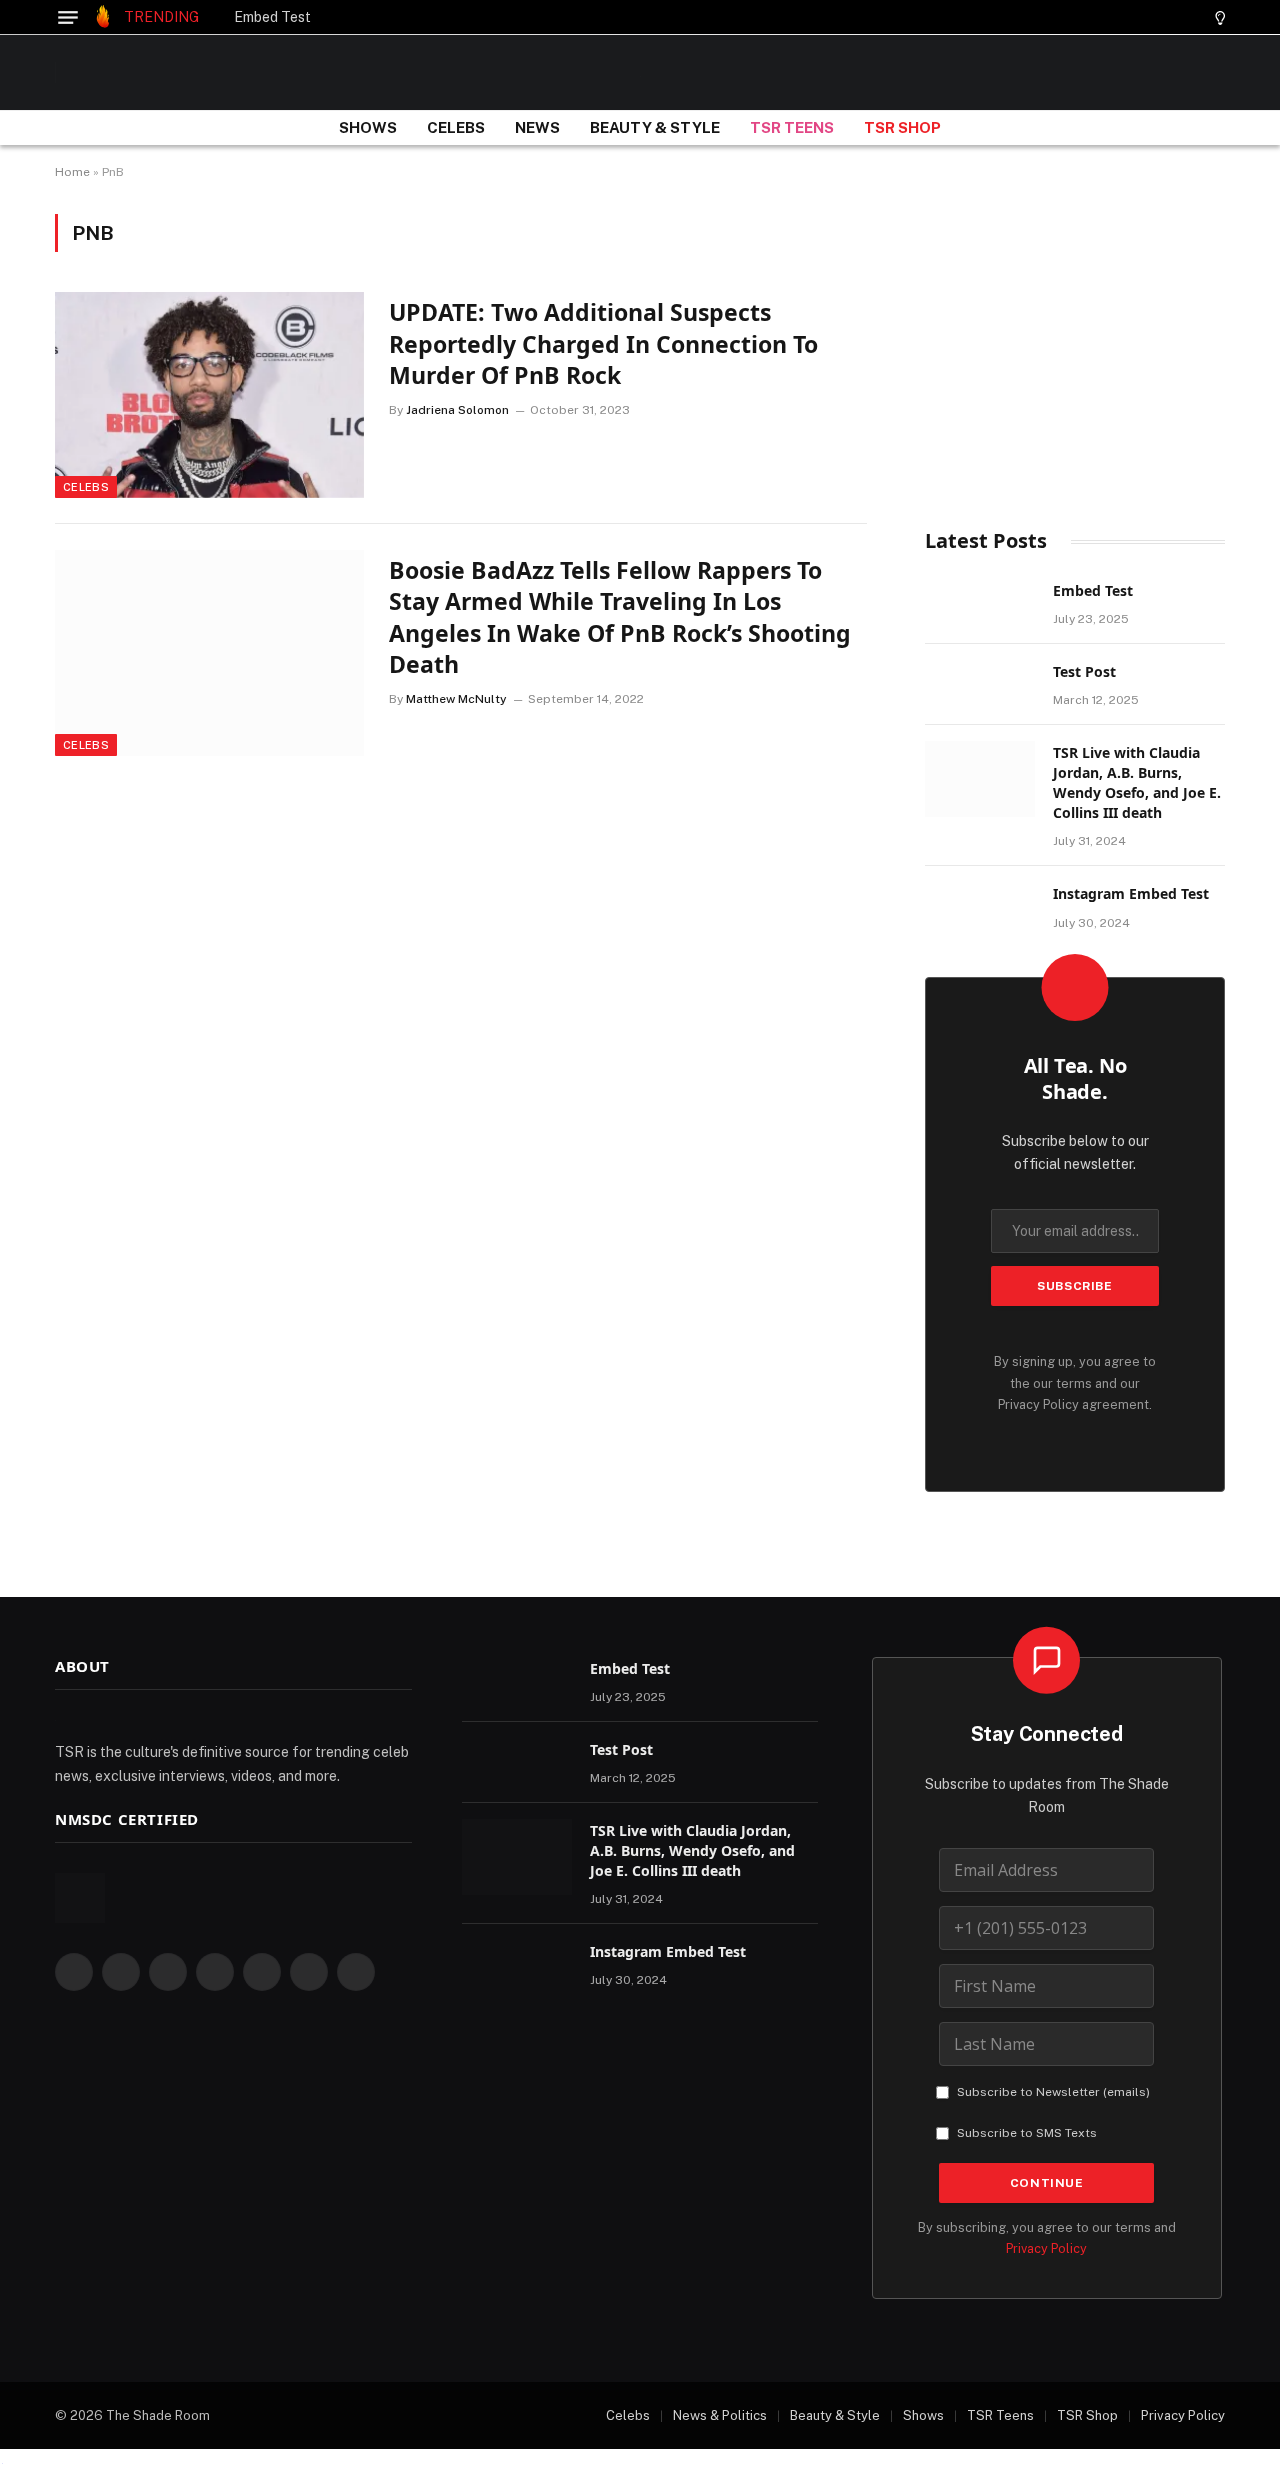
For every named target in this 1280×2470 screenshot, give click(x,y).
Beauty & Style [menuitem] (835, 2415)
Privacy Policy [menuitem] (1183, 2415)
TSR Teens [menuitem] (1000, 2415)
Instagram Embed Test (1131, 893)
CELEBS (456, 127)
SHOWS (368, 127)
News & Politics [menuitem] (720, 2415)
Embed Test (272, 17)
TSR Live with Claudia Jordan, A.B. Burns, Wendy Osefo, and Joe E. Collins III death (1137, 782)
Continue (1047, 2183)
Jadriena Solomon (457, 410)
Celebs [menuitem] (628, 2415)
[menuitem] (618, 2416)
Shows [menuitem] (923, 2415)
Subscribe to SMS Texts (1027, 2133)
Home (72, 172)
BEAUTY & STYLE (655, 127)
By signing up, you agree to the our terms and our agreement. (1075, 1383)
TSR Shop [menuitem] (1087, 2415)
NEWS (537, 127)
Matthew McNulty (456, 699)
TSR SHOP (902, 127)
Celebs (86, 487)
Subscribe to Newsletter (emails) (1053, 2092)
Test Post (1084, 671)
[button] (1185, 17)
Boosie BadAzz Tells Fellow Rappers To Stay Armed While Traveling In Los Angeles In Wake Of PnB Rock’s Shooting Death (620, 617)
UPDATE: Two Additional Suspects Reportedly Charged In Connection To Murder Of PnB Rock (603, 344)
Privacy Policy (1038, 1404)
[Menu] (68, 17)
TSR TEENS (792, 127)
